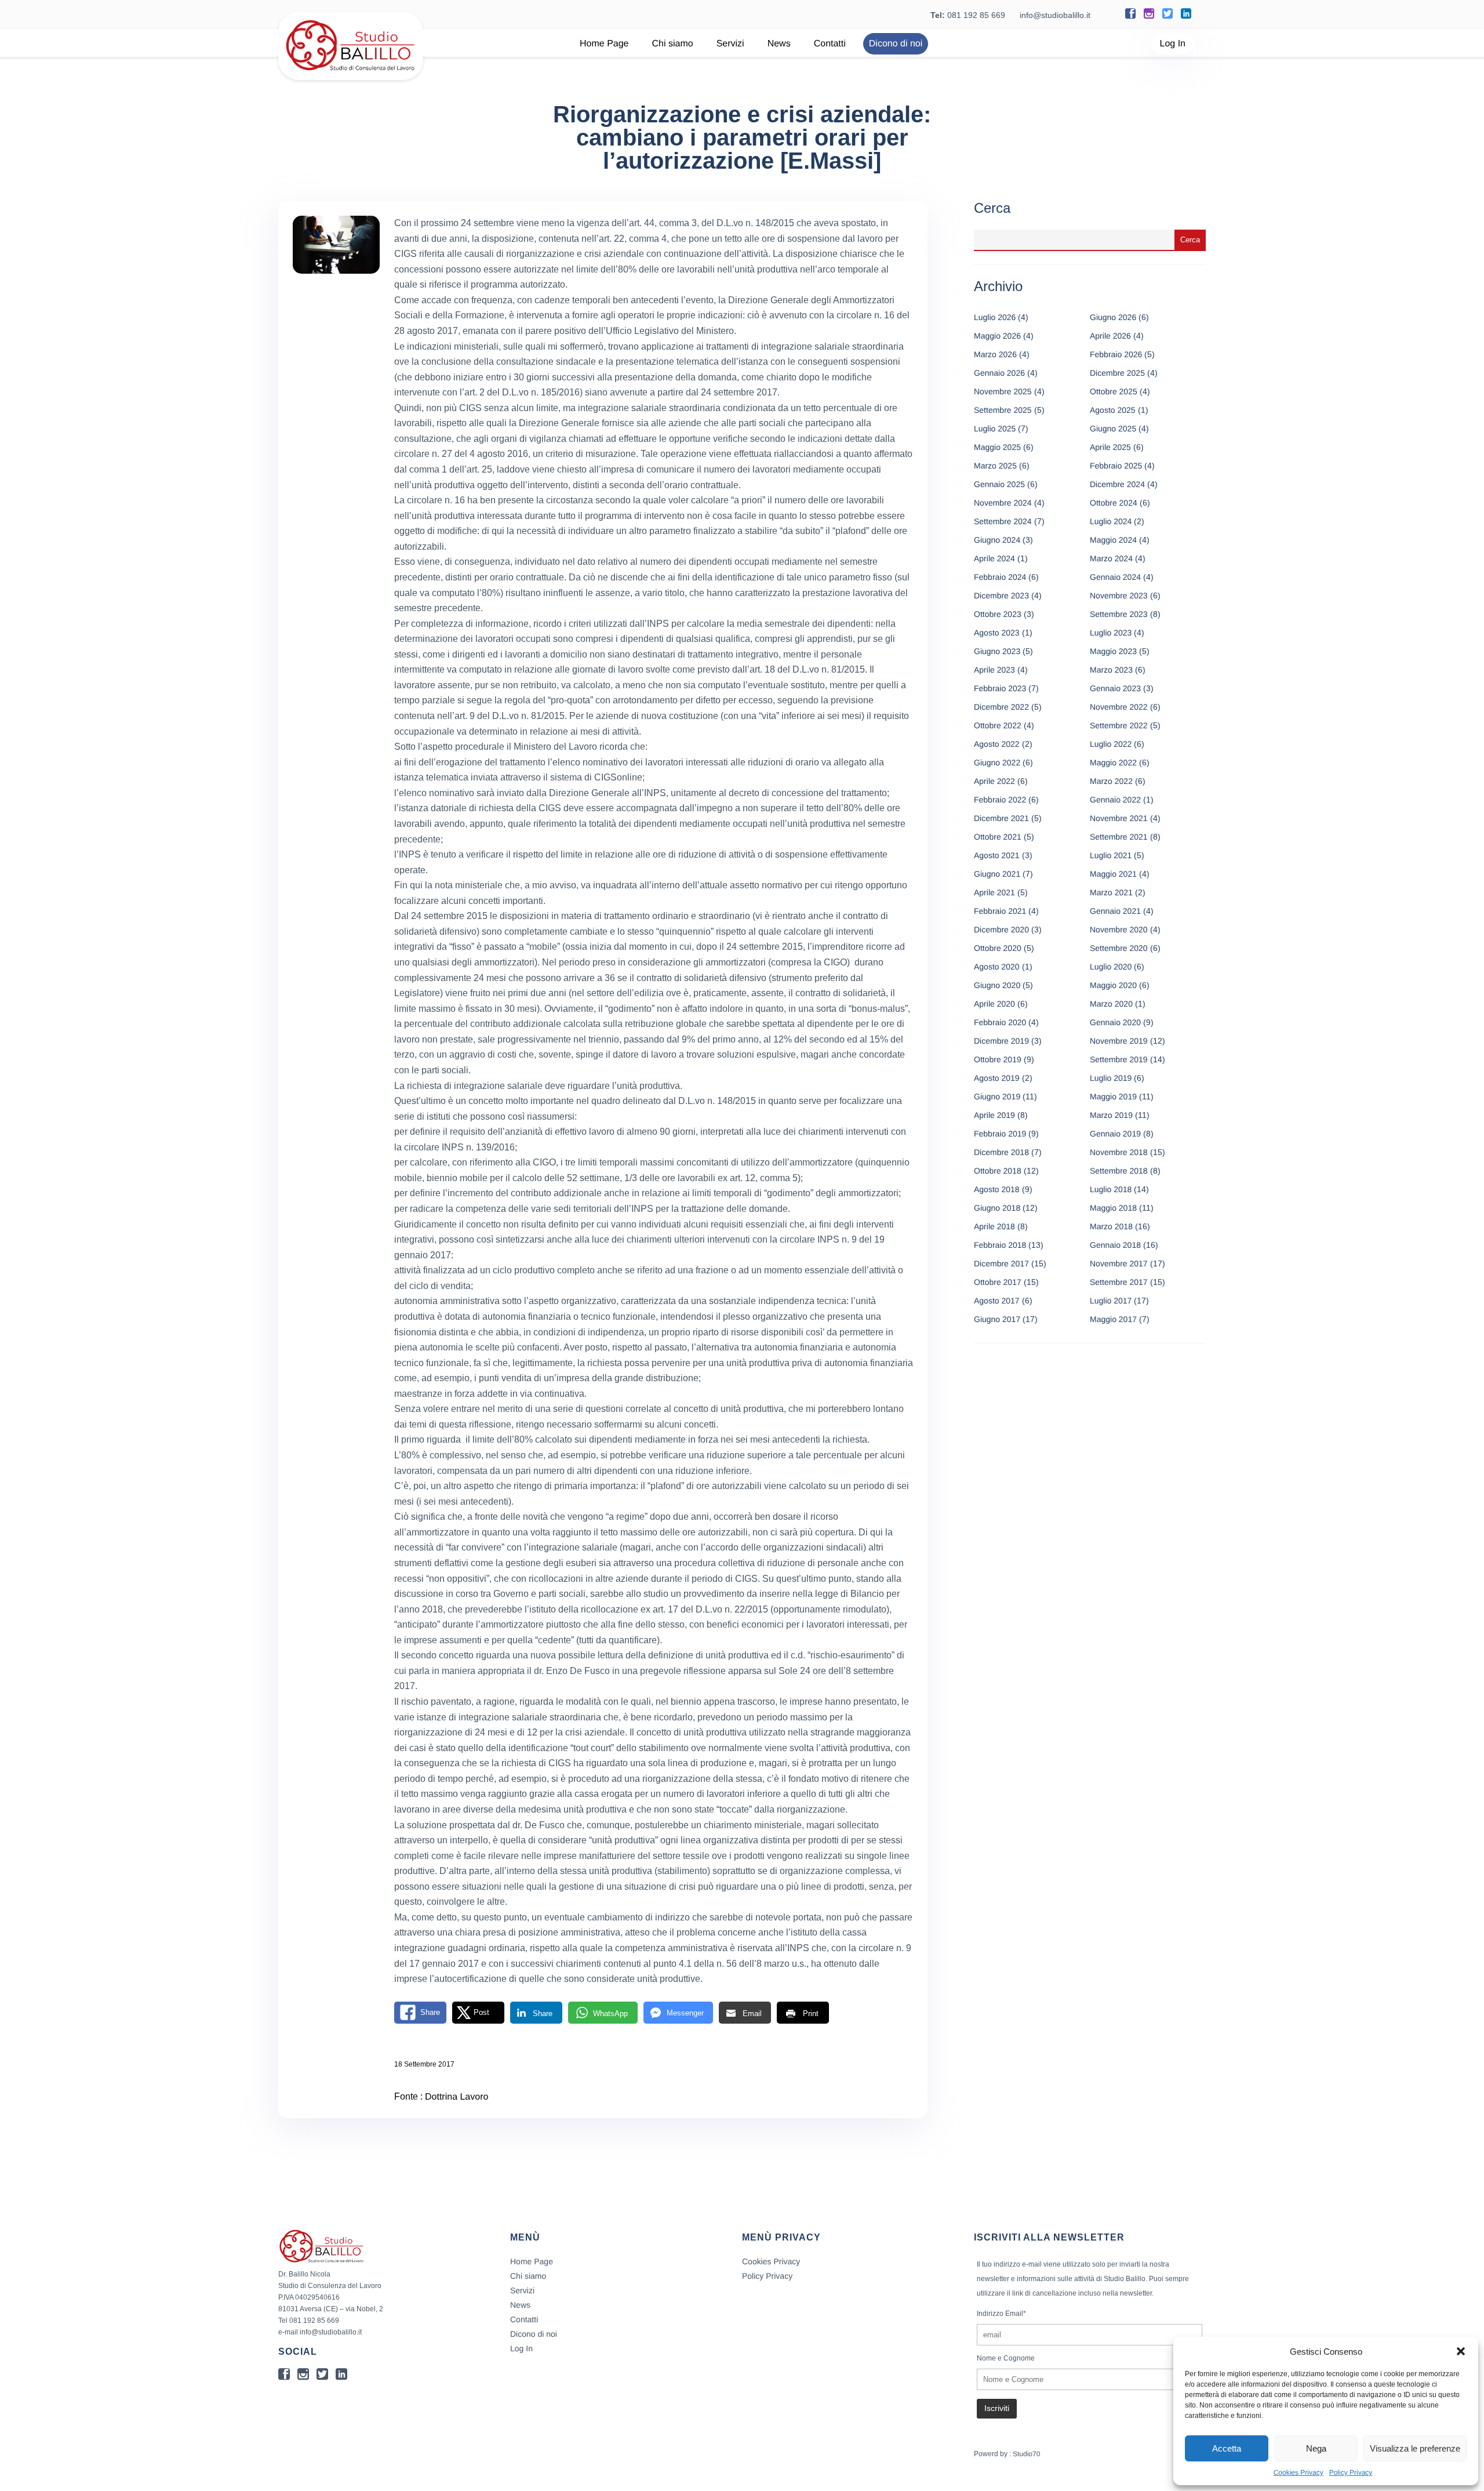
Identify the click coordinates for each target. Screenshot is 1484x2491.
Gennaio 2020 (1115, 1022)
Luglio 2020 (1111, 967)
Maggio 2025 (997, 447)
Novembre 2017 (1119, 1263)
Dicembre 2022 (1001, 707)
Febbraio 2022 (1000, 800)
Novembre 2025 (1003, 391)
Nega (1316, 2448)
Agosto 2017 (997, 1301)
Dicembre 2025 (1117, 373)
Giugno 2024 (997, 540)
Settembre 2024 (1003, 521)
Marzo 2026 (995, 354)
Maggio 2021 (1113, 874)
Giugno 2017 (997, 1319)
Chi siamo (673, 44)
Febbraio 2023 (1000, 688)
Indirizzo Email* (1001, 2314)
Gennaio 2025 (999, 484)
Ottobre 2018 (998, 1171)
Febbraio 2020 (1000, 1022)
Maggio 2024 (1113, 540)
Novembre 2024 (1003, 503)
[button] (1461, 2351)
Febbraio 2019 (1000, 1134)
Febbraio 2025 (1116, 466)
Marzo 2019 (1111, 1115)
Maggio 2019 (1113, 1096)
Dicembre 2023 (1001, 595)
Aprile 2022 (994, 781)
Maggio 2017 (1113, 1319)
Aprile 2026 (1110, 336)
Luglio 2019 (1111, 1078)
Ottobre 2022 (998, 725)
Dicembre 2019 (1001, 1041)
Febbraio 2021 (1000, 911)
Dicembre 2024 (1117, 484)
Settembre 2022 (1119, 725)
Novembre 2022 (1119, 707)
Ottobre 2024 (1114, 503)
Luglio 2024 (1111, 521)
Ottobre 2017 (998, 1282)
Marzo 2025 (995, 466)
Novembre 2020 (1119, 929)
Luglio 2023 (1111, 633)
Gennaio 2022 (1115, 800)
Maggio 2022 (1113, 762)
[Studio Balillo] (351, 75)
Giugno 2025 (1113, 429)
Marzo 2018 (1111, 1226)
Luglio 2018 (1111, 1189)
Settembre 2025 (1003, 410)
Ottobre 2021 (998, 837)
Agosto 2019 (997, 1078)
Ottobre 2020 (998, 948)
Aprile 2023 (994, 670)
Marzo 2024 (1111, 558)
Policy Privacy (1351, 2472)
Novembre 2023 (1119, 595)
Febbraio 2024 (1000, 577)
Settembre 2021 (1119, 837)
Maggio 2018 (1113, 1208)
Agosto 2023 (997, 633)
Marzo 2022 (1111, 781)
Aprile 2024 (994, 558)
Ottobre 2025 (1114, 391)
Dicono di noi (896, 44)
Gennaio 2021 (1115, 911)
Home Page (604, 44)
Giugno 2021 (997, 874)
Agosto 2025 (1113, 410)
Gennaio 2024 (1115, 577)
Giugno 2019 (997, 1096)
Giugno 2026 (1113, 317)
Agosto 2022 (997, 744)
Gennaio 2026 (999, 373)
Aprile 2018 (994, 1226)
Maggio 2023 (1113, 651)
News (779, 44)
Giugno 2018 (997, 1208)
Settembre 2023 (1119, 614)
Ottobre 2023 (998, 614)
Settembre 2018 (1119, 1171)
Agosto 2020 (997, 967)
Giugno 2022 (997, 762)
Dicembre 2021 (1001, 818)
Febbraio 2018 (1000, 1245)
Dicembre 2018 (1001, 1152)
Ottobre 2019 (998, 1059)
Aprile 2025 (1110, 447)
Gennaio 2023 (1115, 688)
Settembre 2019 (1119, 1059)
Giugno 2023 (997, 651)
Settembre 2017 (1119, 1282)
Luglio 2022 (1111, 744)
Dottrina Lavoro (457, 2097)
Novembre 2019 (1119, 1041)
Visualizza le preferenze (1415, 2448)
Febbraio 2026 (1116, 354)
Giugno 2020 (997, 985)
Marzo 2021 (1111, 892)
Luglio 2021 (1111, 855)
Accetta (1227, 2448)
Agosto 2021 (997, 855)
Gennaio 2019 (1115, 1134)
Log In (1173, 44)
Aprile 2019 (994, 1115)
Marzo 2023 (1111, 670)
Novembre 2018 (1119, 1152)
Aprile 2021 (994, 892)
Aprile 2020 (994, 1004)
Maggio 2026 (997, 336)
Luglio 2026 (995, 317)
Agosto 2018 (997, 1189)
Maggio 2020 (1113, 985)
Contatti (830, 44)
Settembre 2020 (1119, 948)
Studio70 (1026, 2454)
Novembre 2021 (1119, 818)
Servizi (730, 44)
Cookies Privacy (1298, 2472)
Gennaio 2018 (1115, 1245)
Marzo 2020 (1111, 1004)
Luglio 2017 (1111, 1301)
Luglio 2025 (995, 429)
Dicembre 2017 (1001, 1263)
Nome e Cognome (1006, 2358)
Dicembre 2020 (1001, 929)
